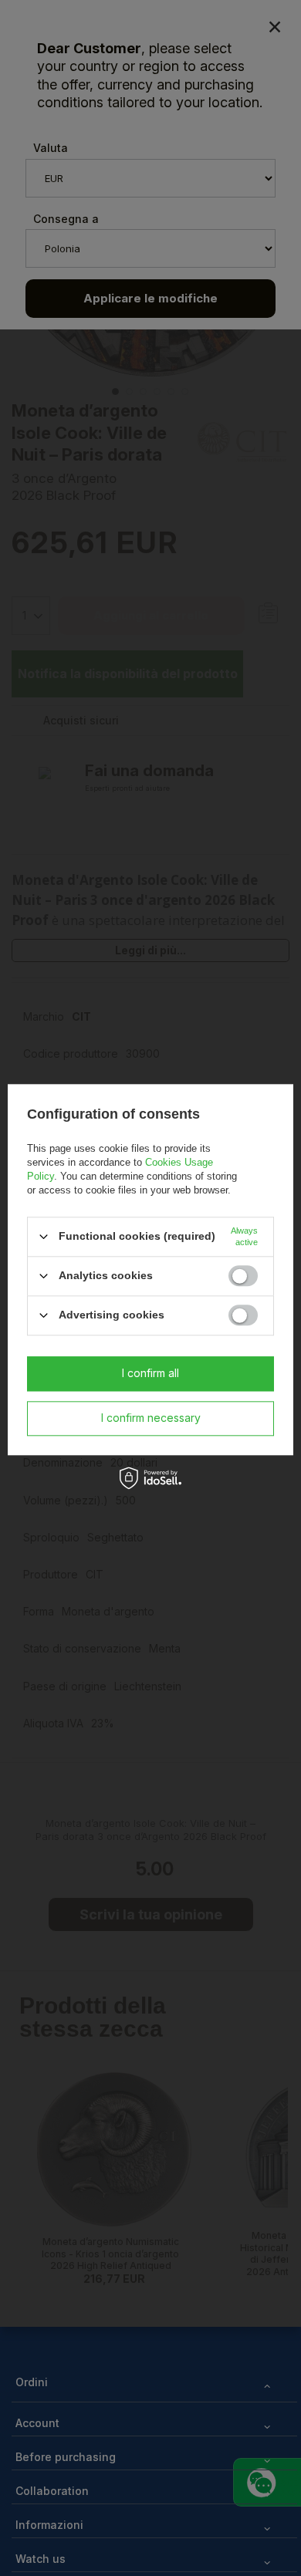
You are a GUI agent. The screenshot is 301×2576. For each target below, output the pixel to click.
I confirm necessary (151, 1418)
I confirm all (150, 1373)
